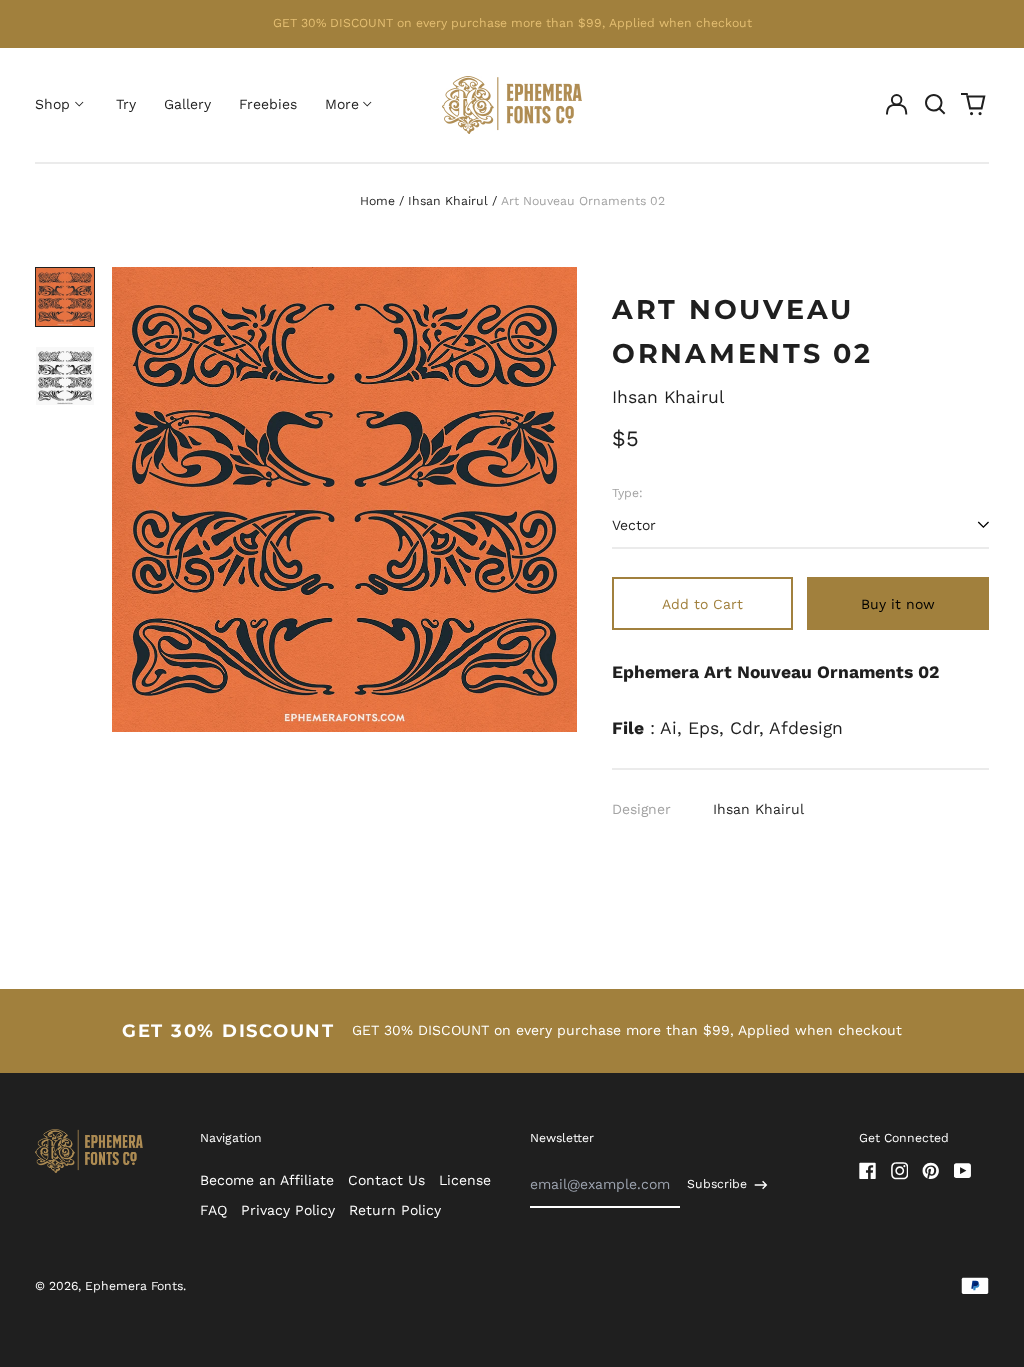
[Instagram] (900, 1171)
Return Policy (395, 1210)
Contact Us (386, 1180)
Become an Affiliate (267, 1180)
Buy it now (898, 604)
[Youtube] (963, 1171)
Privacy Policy (288, 1210)
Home (377, 201)
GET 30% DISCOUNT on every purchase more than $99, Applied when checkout (512, 23)
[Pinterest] (931, 1171)
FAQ (213, 1210)
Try (126, 104)
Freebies (268, 104)
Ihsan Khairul (448, 201)
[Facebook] (868, 1171)
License (465, 1180)
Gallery (187, 104)
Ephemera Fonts (134, 1286)
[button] (935, 105)
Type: (627, 493)
